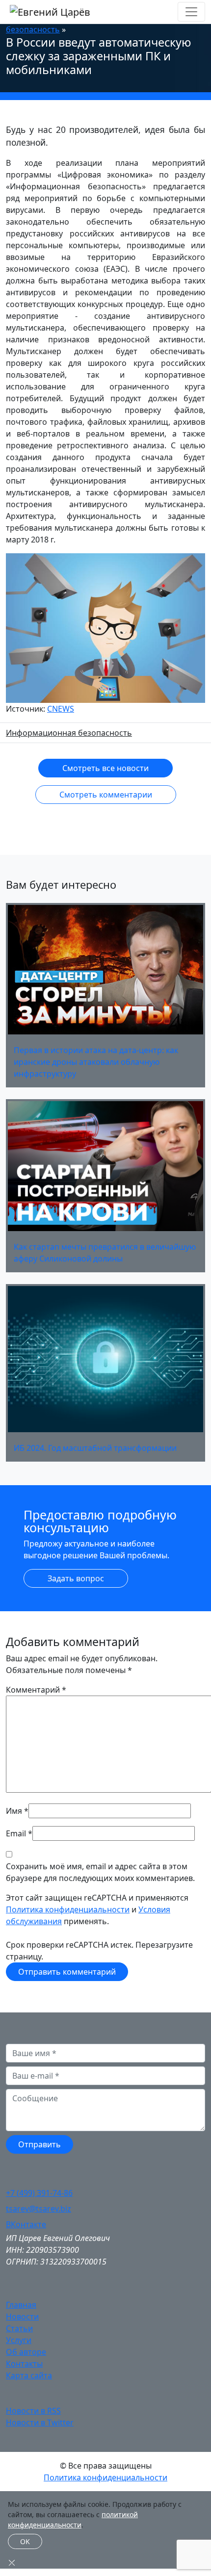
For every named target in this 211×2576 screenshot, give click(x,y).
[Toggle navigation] (191, 12)
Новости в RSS (33, 2411)
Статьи (19, 2328)
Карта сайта (29, 2375)
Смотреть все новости (105, 768)
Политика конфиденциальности (68, 1909)
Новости (22, 2317)
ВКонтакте (26, 2224)
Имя (14, 1811)
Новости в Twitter (40, 2422)
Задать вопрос (76, 1578)
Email (16, 1833)
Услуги (19, 2340)
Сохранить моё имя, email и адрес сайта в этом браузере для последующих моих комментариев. (100, 1872)
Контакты (24, 2364)
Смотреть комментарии (106, 795)
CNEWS (61, 709)
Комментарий (36, 1690)
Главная (21, 2305)
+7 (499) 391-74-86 (39, 2193)
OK (25, 2541)
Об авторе (26, 2352)
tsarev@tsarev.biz (39, 2209)
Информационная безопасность (69, 733)
